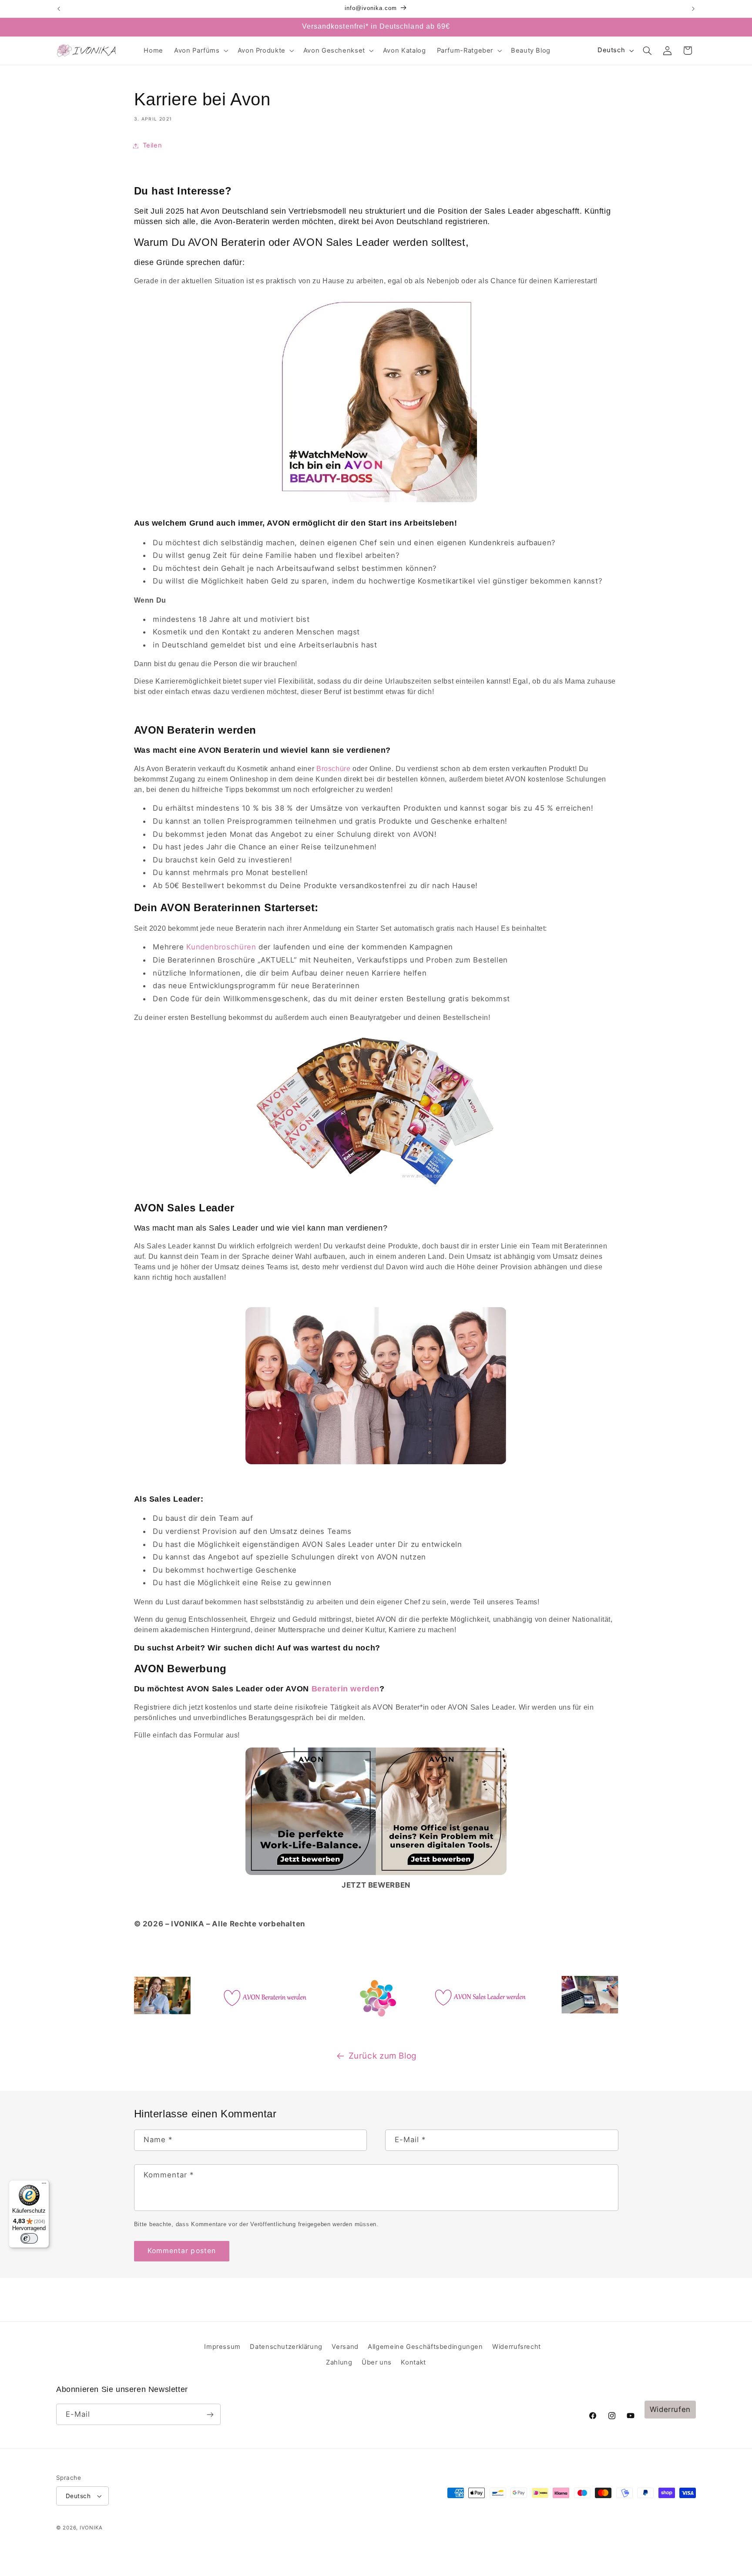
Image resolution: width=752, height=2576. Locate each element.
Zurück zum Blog (383, 2056)
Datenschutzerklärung (286, 2347)
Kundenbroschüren (221, 947)
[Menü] (44, 2185)
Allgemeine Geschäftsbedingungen (425, 2347)
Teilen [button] (153, 145)
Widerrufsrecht (517, 2347)
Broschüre (334, 769)
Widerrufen (670, 2409)
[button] (201, 50)
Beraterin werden (346, 1689)
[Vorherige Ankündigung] (59, 9)
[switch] (29, 2238)
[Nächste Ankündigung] (693, 9)
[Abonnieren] (210, 2414)
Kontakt (413, 2362)
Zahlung (339, 2362)
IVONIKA (91, 2528)
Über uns (377, 2362)
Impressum (222, 2347)
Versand (345, 2347)
